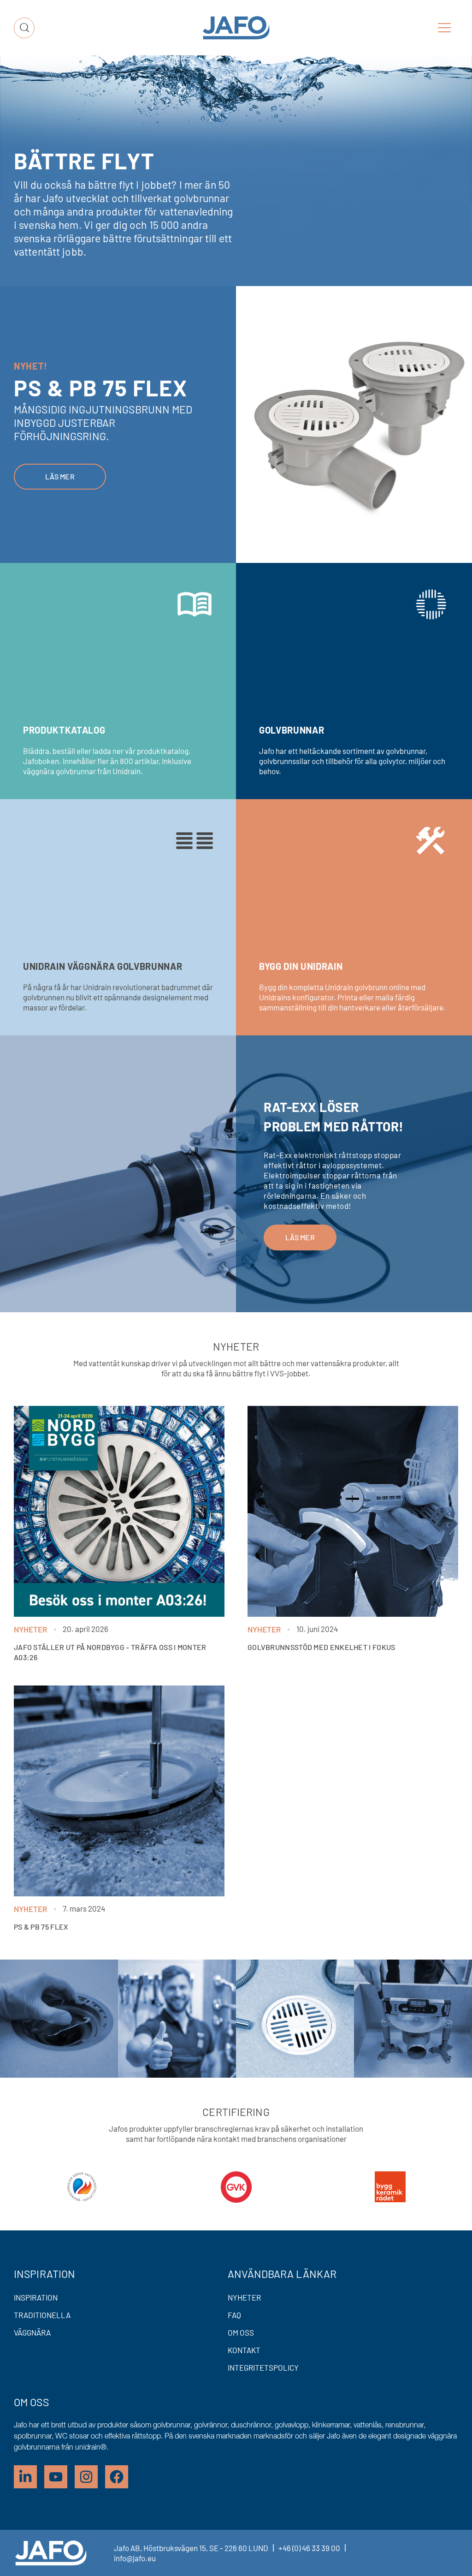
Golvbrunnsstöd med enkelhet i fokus (322, 1647)
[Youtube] (56, 2477)
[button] (444, 28)
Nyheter (30, 1629)
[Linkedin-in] (25, 2477)
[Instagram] (86, 2477)
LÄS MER (300, 1237)
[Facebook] (117, 2477)
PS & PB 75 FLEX (41, 1927)
